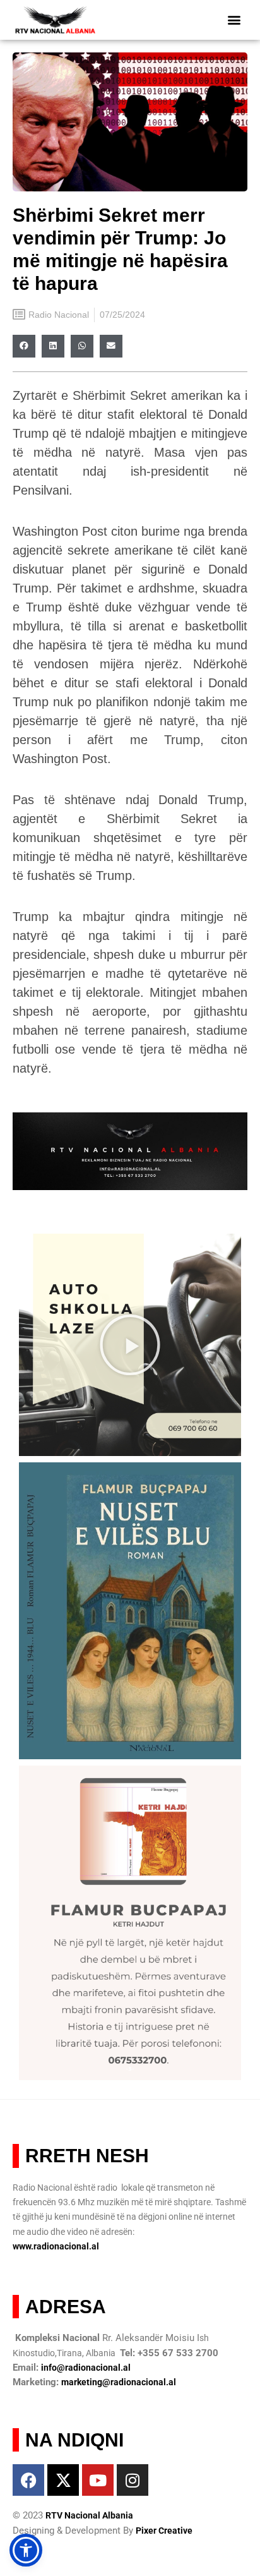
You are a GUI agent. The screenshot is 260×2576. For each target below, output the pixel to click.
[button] (234, 20)
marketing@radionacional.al (119, 2382)
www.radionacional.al (56, 2246)
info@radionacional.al (86, 2368)
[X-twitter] (63, 2480)
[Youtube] (98, 2480)
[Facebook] (28, 2480)
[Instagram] (133, 2480)
